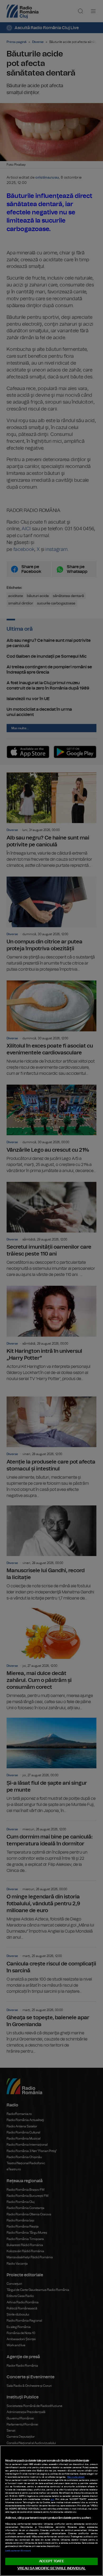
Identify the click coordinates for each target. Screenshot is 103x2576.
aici (52, 2499)
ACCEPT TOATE (51, 2561)
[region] (51, 2511)
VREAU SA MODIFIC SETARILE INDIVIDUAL (51, 2568)
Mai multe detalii (76, 2477)
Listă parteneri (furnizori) (18, 2551)
